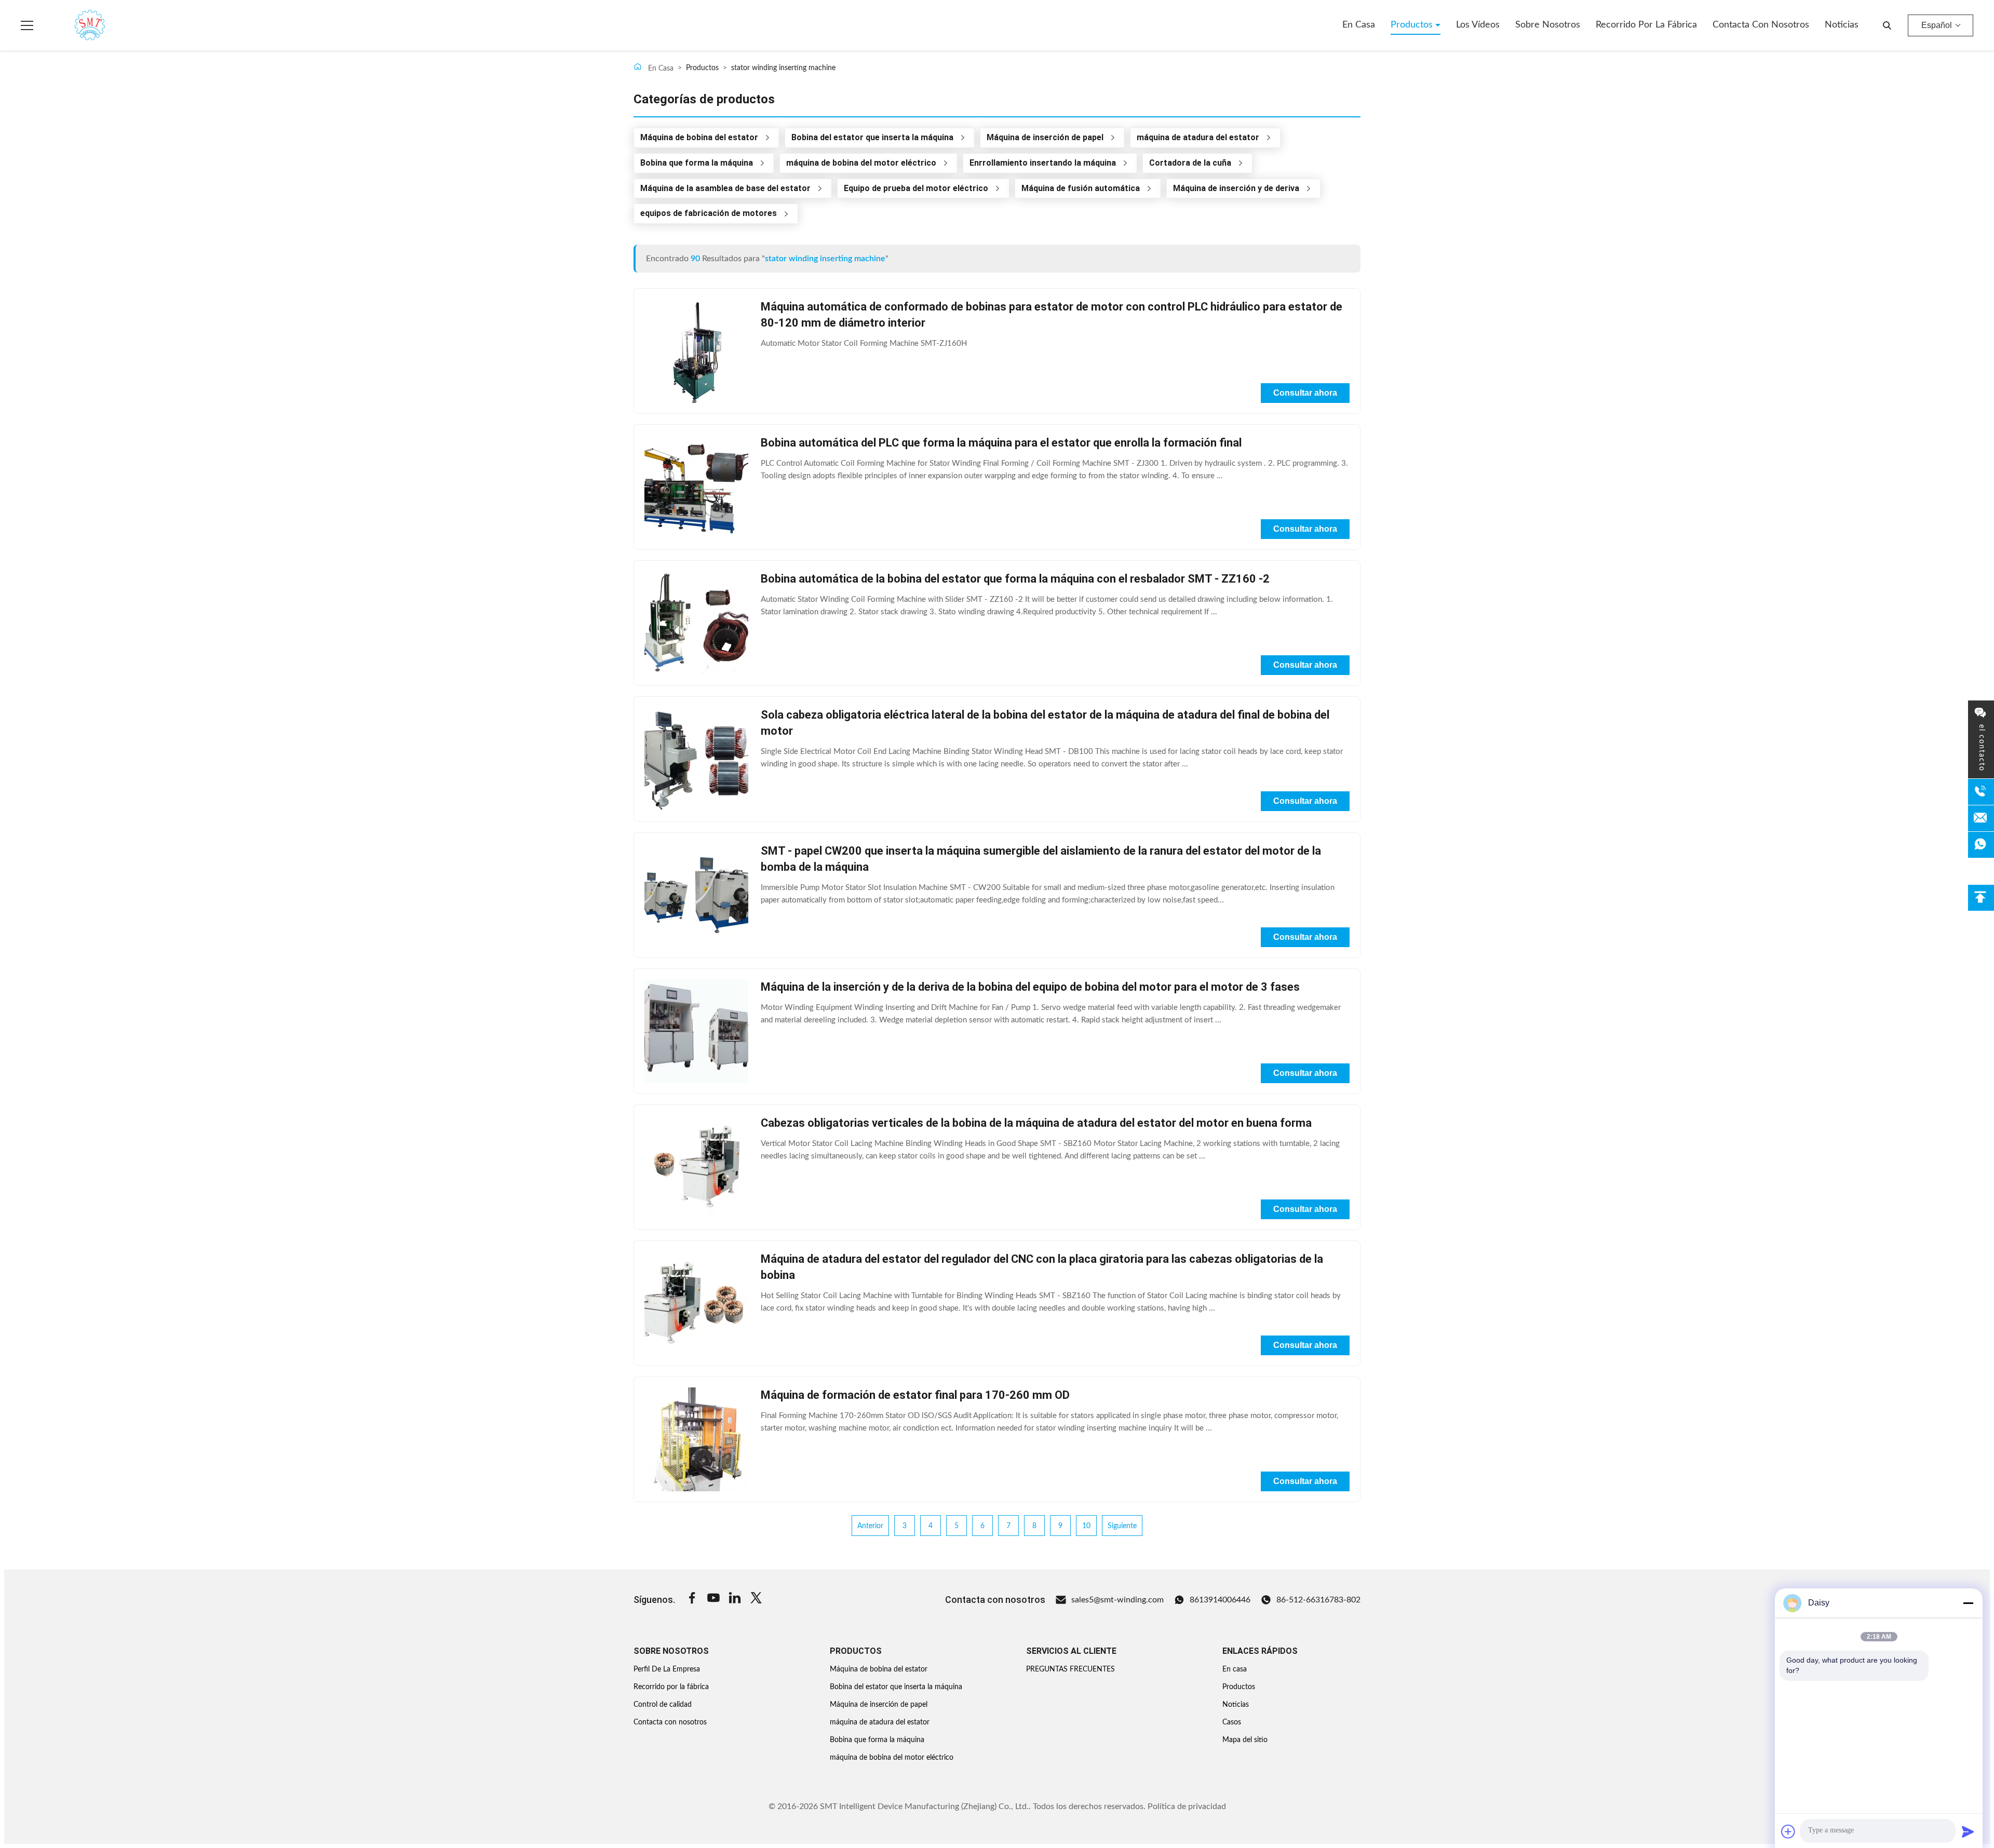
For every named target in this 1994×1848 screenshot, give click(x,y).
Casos (1232, 1722)
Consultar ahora (1305, 393)
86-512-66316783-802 (1318, 1600)
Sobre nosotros (1548, 25)
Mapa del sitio (1245, 1740)
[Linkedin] (735, 1600)
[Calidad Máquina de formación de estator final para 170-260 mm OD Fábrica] (696, 1439)
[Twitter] (756, 1600)
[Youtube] (713, 1600)
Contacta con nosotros (1761, 25)
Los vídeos (1478, 25)
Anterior (870, 1526)
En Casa (660, 69)
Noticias (1842, 25)
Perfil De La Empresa (667, 1669)
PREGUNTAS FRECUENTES (1070, 1669)
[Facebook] (692, 1600)
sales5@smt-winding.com (1117, 1600)
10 (1086, 1526)
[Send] (1968, 1831)
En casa (1359, 25)
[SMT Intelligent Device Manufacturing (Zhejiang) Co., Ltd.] (75, 25)
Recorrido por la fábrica (1646, 25)
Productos (1413, 25)
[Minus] (1968, 1603)
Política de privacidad (1187, 1806)
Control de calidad (663, 1705)
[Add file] (1788, 1831)
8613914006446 (1220, 1600)
